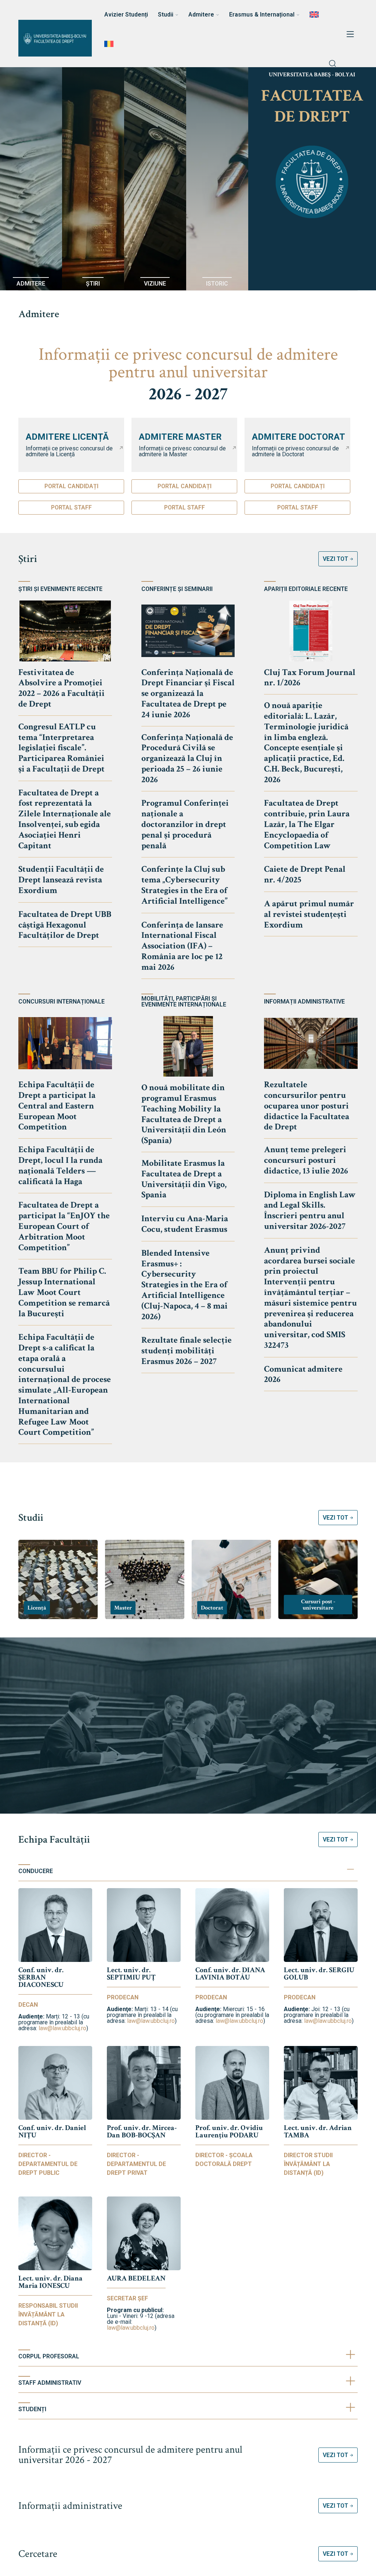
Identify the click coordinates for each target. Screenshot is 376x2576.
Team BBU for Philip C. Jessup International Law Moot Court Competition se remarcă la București (64, 1292)
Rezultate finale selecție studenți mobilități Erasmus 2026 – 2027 (187, 1351)
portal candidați (71, 486)
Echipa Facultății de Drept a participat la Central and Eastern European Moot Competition (57, 1106)
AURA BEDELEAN (136, 2278)
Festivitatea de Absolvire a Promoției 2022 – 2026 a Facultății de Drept (62, 688)
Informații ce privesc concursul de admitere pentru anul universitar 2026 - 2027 (130, 2455)
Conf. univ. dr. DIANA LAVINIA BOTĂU (230, 1974)
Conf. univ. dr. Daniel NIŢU (52, 2131)
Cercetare (38, 2554)
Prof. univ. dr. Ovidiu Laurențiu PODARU (229, 2131)
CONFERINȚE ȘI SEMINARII (177, 589)
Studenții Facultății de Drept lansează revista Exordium (61, 880)
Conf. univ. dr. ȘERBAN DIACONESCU (41, 1977)
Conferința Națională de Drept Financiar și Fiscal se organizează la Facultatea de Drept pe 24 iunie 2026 (188, 693)
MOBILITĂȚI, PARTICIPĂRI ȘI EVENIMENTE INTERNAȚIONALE (184, 1002)
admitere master (180, 437)
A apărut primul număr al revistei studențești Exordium (309, 914)
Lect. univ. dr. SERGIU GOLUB (319, 1974)
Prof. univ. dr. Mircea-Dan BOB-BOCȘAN (142, 2131)
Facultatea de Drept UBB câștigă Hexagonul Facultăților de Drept (65, 925)
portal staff (71, 507)
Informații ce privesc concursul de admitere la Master (182, 451)
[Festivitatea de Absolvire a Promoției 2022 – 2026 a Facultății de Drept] (65, 631)
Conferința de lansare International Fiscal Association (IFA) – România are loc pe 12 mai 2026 (182, 946)
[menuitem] (315, 15)
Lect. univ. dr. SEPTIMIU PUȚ (131, 1974)
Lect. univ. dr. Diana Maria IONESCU (50, 2282)
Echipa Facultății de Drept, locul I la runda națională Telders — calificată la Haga (60, 1165)
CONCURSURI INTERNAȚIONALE (62, 1002)
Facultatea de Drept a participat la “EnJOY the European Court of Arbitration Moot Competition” (64, 1226)
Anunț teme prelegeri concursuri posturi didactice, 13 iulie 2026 (306, 1160)
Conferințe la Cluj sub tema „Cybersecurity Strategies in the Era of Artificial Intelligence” (185, 885)
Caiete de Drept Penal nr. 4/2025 (305, 874)
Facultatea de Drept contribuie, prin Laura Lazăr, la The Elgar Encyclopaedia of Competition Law (307, 824)
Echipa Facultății (54, 1840)
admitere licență (67, 437)
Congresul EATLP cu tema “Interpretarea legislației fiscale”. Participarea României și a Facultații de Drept (62, 748)
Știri (28, 559)
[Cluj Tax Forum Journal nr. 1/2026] (311, 631)
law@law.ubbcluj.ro (62, 2028)
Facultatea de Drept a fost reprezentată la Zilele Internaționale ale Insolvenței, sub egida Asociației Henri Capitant (65, 819)
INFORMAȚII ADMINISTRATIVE (304, 1002)
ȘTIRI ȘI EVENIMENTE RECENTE (60, 589)
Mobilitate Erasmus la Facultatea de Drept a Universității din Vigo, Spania (184, 1179)
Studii (31, 1518)
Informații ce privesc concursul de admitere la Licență (69, 451)
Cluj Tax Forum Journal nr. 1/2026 (310, 678)
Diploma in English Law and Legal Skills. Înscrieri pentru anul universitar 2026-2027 (310, 1210)
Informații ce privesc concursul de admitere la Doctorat (295, 451)
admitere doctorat (299, 437)
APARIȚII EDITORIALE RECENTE (306, 589)
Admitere (39, 314)
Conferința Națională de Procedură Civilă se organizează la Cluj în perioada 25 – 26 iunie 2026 (187, 758)
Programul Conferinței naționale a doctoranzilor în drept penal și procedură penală (185, 824)
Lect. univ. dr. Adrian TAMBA (318, 2131)
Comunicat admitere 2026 (303, 1374)
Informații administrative (70, 2506)
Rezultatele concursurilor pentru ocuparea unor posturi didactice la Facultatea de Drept (307, 1106)
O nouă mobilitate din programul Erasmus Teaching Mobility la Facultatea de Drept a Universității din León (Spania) (184, 1114)
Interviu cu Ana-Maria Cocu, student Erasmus (185, 1224)
